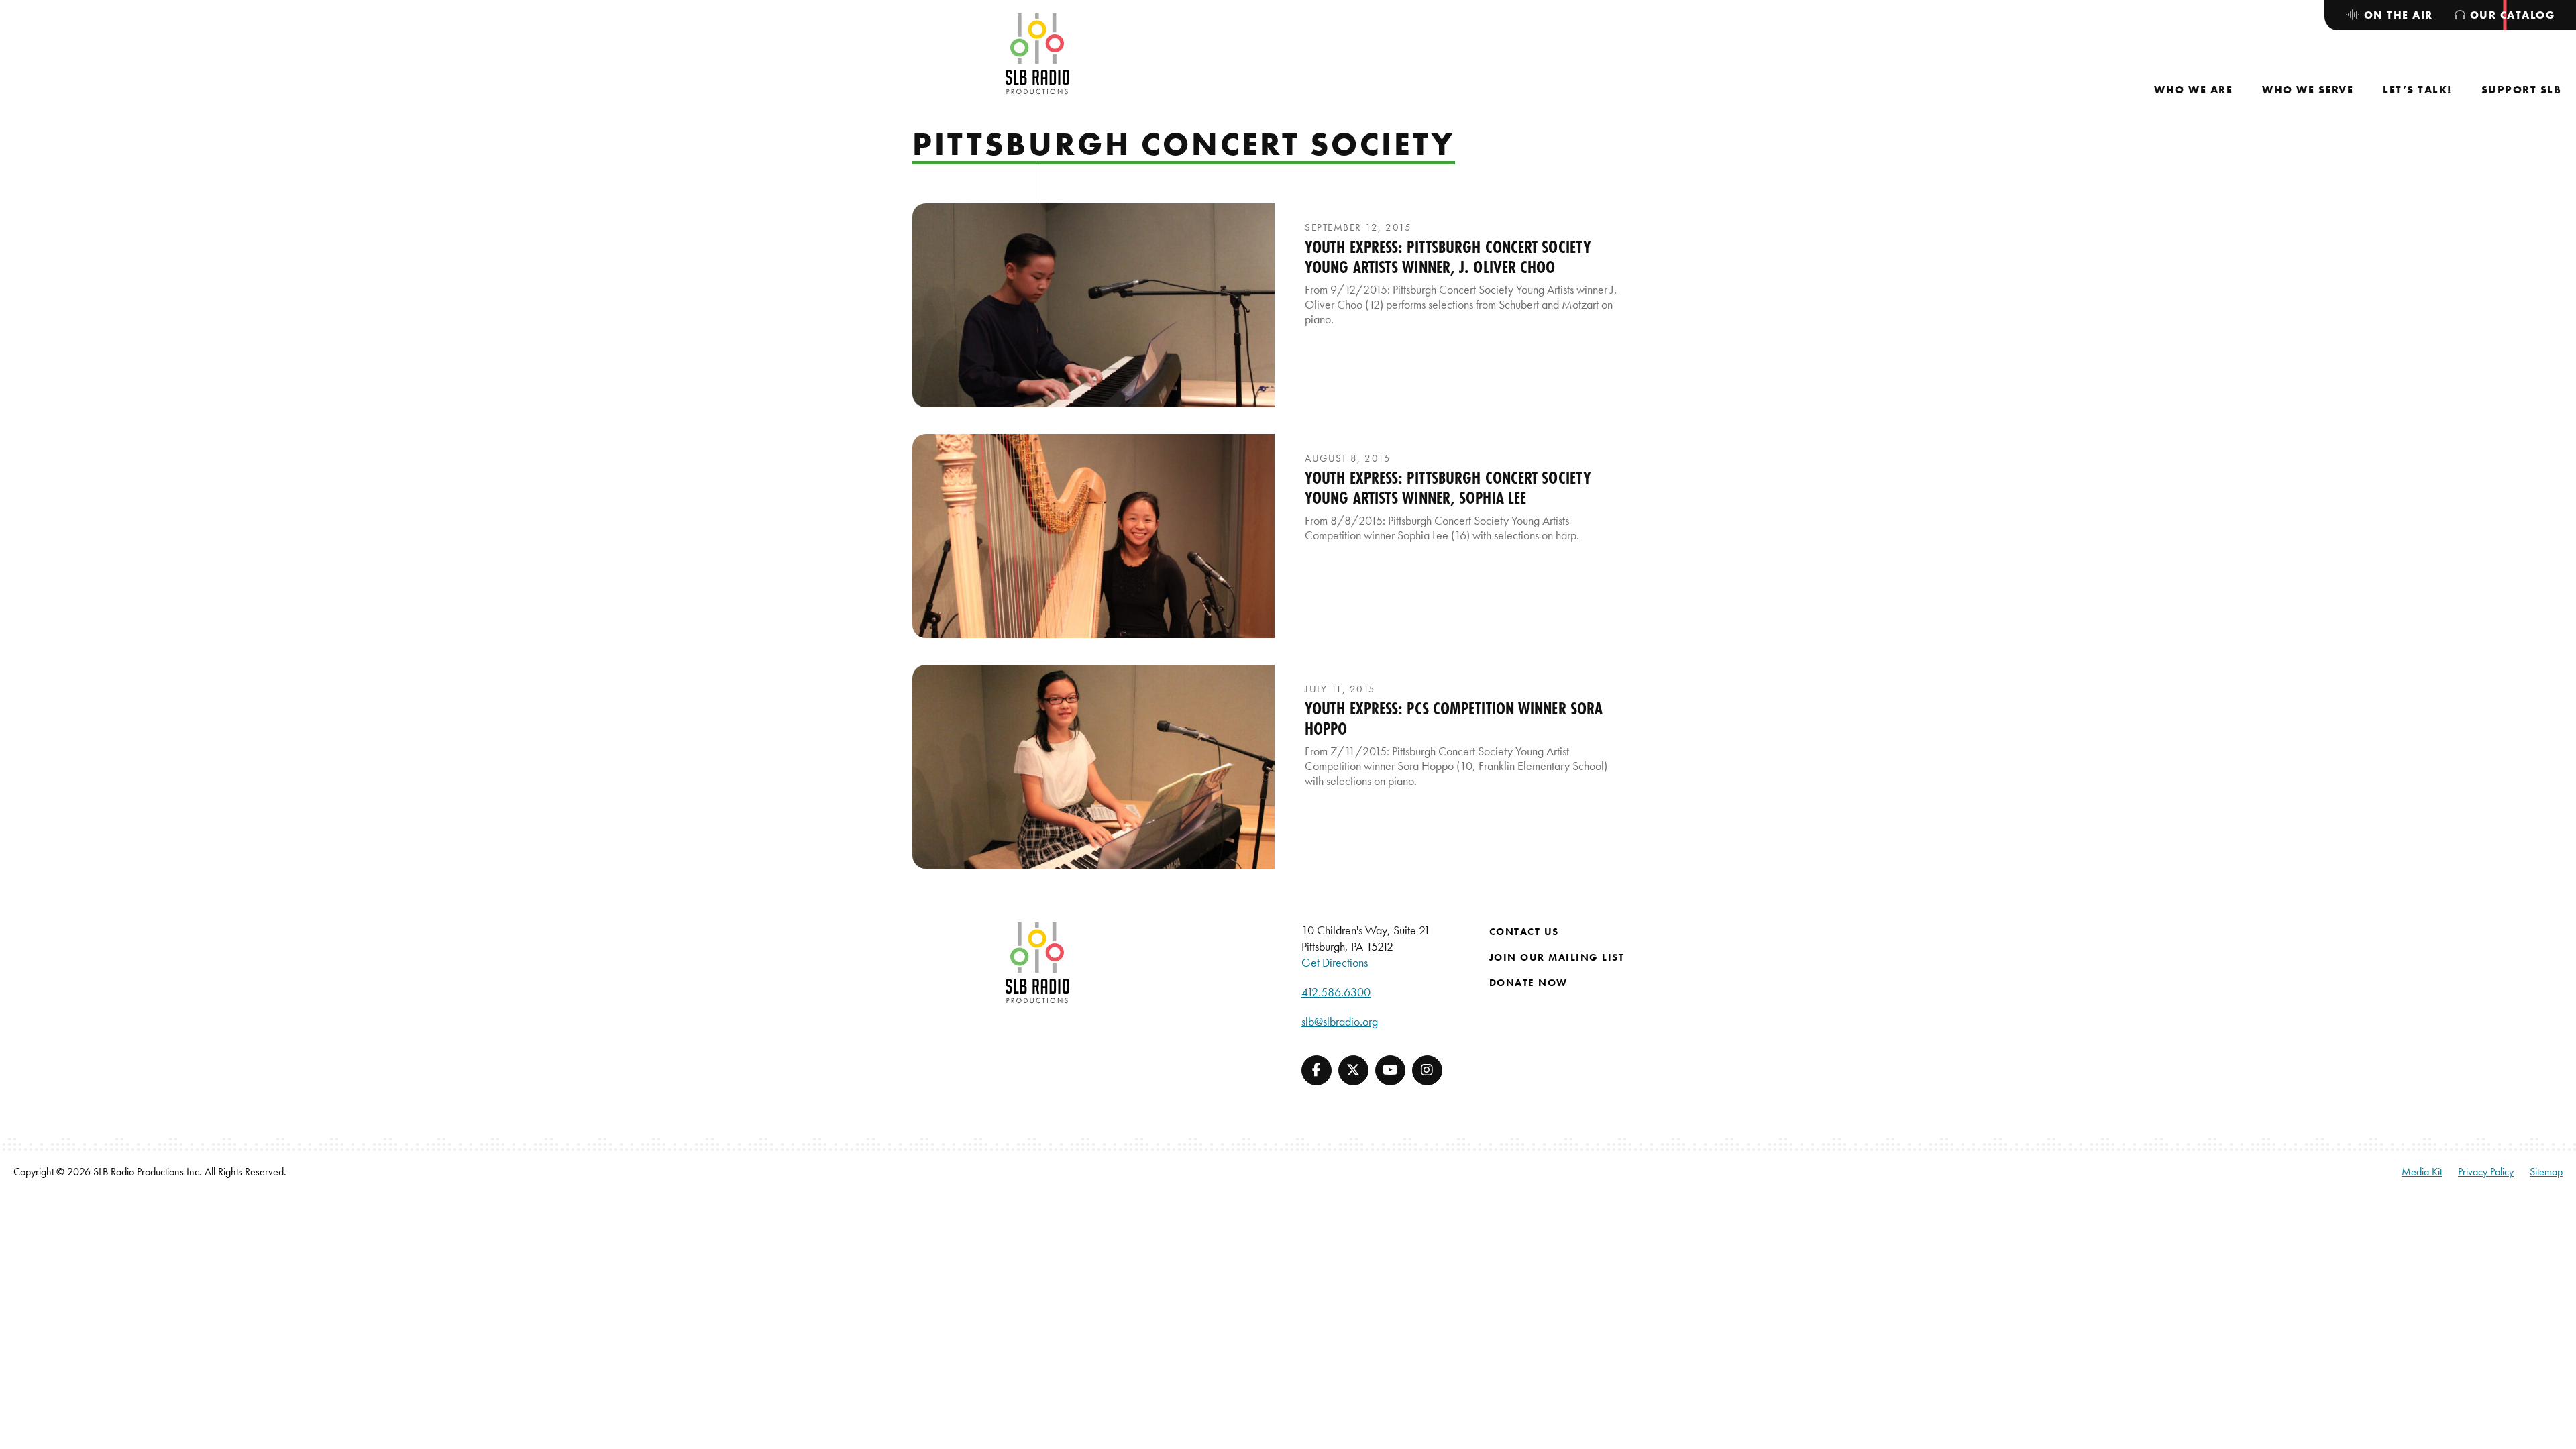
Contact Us (1524, 932)
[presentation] (1093, 305)
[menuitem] (2193, 90)
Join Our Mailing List (1557, 957)
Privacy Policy (2486, 1172)
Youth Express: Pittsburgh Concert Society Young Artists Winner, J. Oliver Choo (1448, 257)
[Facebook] (1317, 1070)
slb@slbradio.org (1340, 1021)
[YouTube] (1390, 1070)
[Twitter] (1353, 1070)
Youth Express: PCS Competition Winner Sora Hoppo (1454, 718)
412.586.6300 (1336, 992)
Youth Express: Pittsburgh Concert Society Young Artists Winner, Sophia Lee (1448, 488)
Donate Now (1528, 983)
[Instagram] (1427, 1070)
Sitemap (2546, 1172)
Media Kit (2422, 1172)
